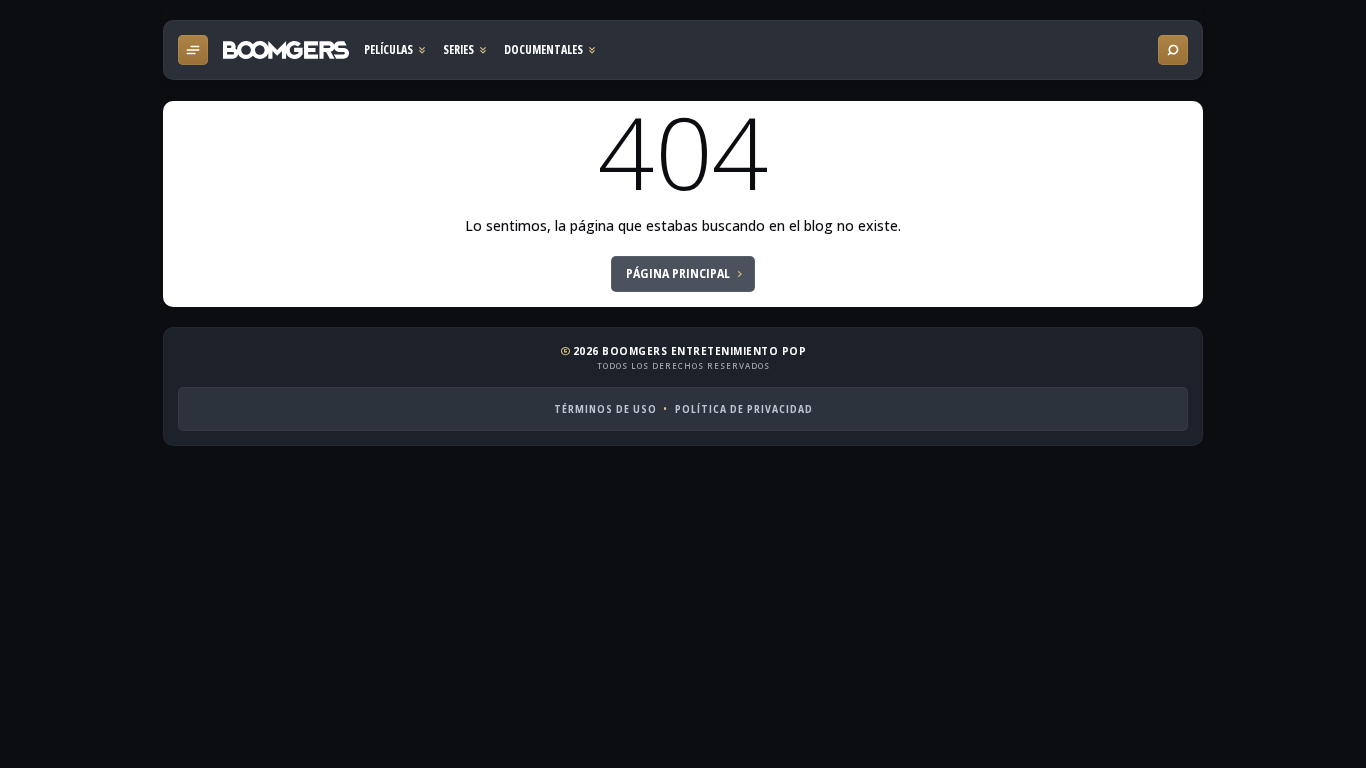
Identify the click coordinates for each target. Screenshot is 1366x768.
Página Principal (678, 273)
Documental (551, 50)
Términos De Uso (605, 409)
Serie (466, 50)
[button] (193, 50)
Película (396, 50)
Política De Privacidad (744, 409)
